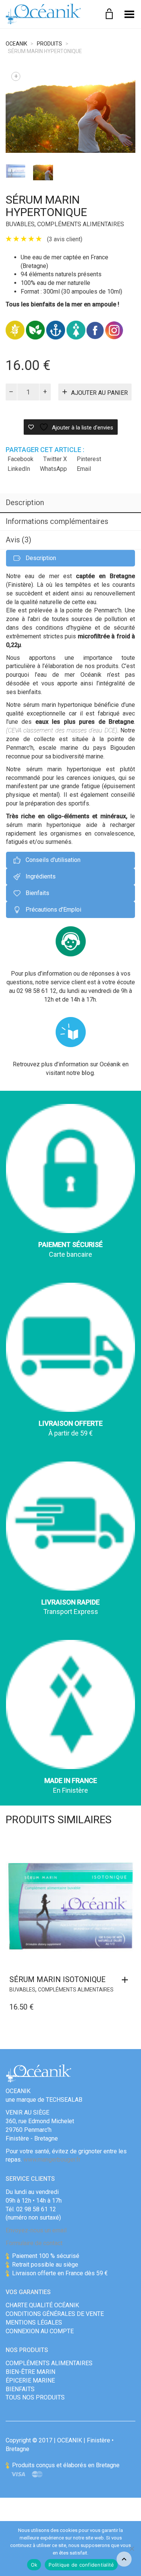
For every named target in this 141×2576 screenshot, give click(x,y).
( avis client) (65, 239)
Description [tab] (25, 502)
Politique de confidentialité (81, 2565)
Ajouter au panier (99, 393)
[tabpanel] (16, 170)
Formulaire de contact (34, 2243)
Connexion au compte (40, 2331)
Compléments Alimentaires (81, 224)
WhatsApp (53, 469)
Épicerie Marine (30, 2380)
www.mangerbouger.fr (52, 2160)
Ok (34, 2565)
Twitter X (55, 459)
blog (88, 1073)
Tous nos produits (35, 2397)
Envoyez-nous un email (36, 2230)
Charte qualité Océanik (42, 2305)
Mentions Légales (34, 2323)
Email (84, 469)
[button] (127, 1980)
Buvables (20, 224)
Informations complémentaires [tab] (57, 521)
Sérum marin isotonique (58, 1979)
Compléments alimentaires (49, 2363)
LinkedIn (19, 469)
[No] (132, 2549)
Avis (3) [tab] (18, 540)
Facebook (20, 459)
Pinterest (89, 459)
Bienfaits (20, 2389)
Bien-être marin (30, 2372)
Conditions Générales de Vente (55, 2314)
